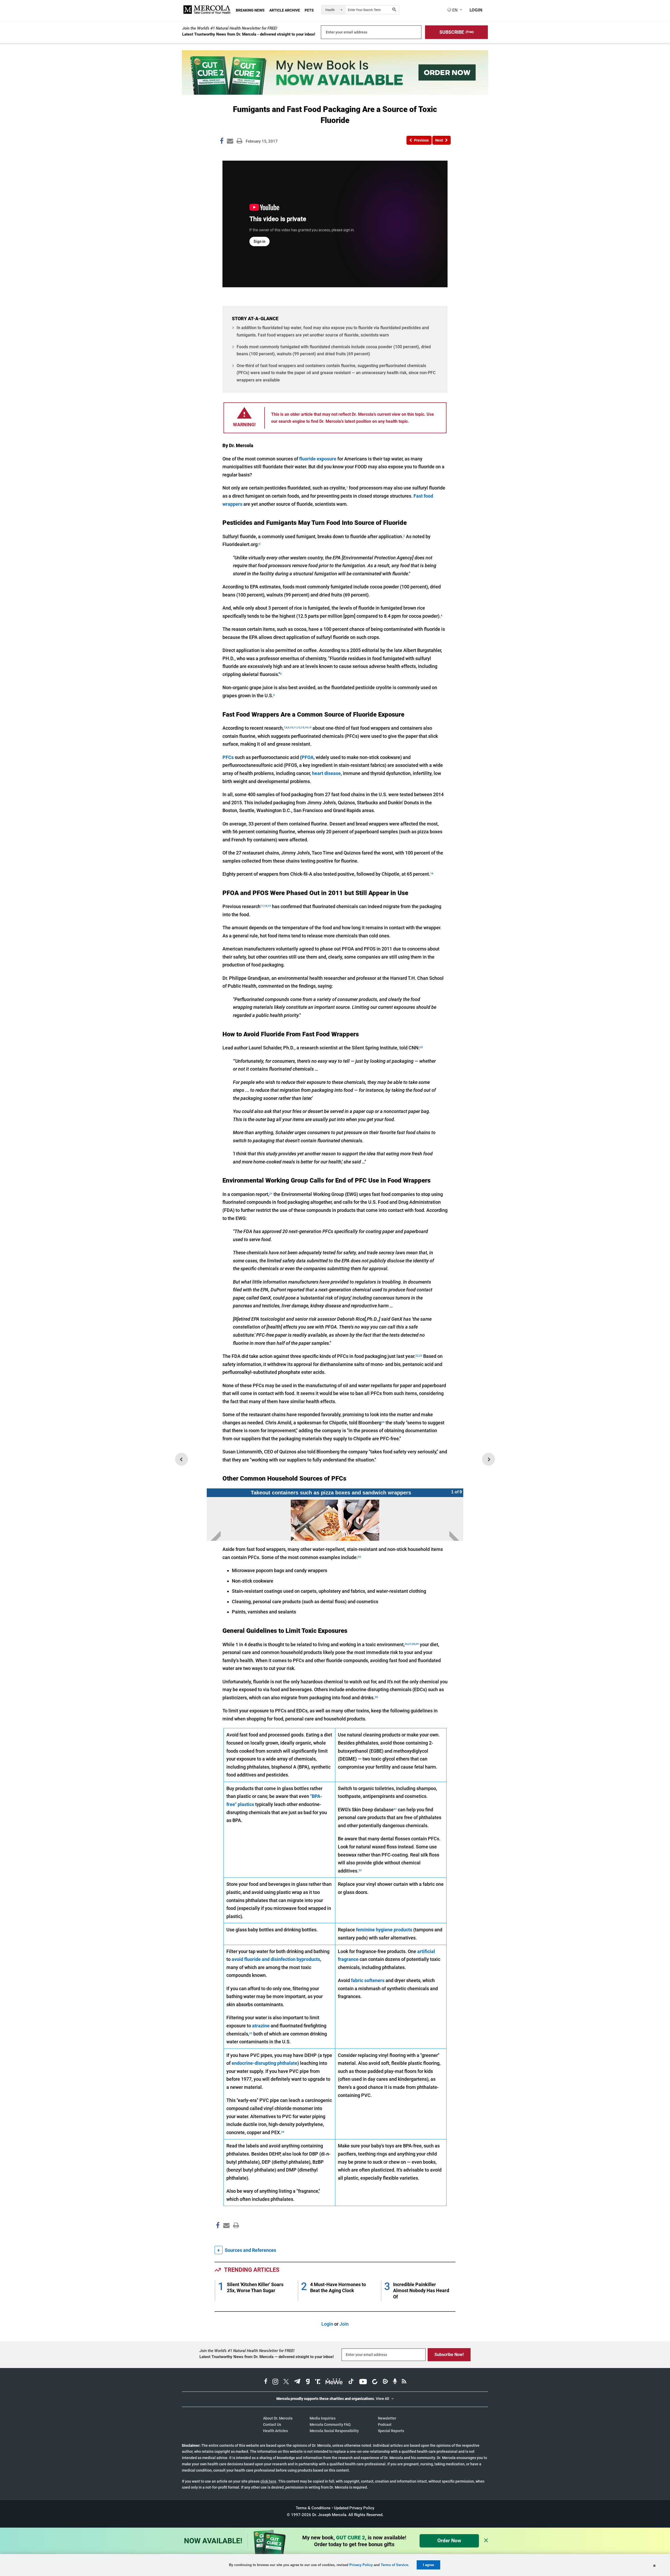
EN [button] (454, 10)
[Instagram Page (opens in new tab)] (275, 2382)
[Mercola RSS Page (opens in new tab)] (404, 2382)
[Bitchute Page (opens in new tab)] (375, 2382)
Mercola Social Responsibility (334, 2431)
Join (344, 2324)
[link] (222, 142)
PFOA (308, 757)
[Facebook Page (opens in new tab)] (266, 2382)
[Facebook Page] (217, 2237)
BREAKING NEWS (250, 10)
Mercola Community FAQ (330, 2425)
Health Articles (275, 2431)
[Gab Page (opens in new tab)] (308, 2382)
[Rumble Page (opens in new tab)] (385, 2382)
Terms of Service (394, 2565)
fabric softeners (368, 1980)
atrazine (261, 2026)
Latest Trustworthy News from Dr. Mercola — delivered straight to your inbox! (267, 2357)
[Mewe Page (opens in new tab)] (334, 2382)
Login (327, 2324)
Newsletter (387, 2418)
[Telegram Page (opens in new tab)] (297, 2382)
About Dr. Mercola (278, 2418)
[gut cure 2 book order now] (335, 93)
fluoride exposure (318, 459)
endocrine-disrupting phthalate (264, 2063)
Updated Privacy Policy (354, 2508)
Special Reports (391, 2431)
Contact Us (272, 2425)
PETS (309, 10)
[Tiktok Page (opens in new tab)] (351, 2382)
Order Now (449, 2541)
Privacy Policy (361, 2565)
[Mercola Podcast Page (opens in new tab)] (395, 2382)
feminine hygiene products (384, 1930)
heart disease (326, 773)
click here (268, 2481)
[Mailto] (226, 2237)
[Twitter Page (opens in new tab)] (286, 2382)
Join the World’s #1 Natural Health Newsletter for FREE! (230, 28)
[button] (456, 32)
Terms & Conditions (313, 2508)
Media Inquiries (323, 2418)
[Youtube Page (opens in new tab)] (363, 2382)
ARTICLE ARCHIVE (285, 10)
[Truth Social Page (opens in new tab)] (318, 2382)
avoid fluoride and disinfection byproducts (276, 1959)
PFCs (228, 757)
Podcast (385, 2425)
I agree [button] (428, 2565)
